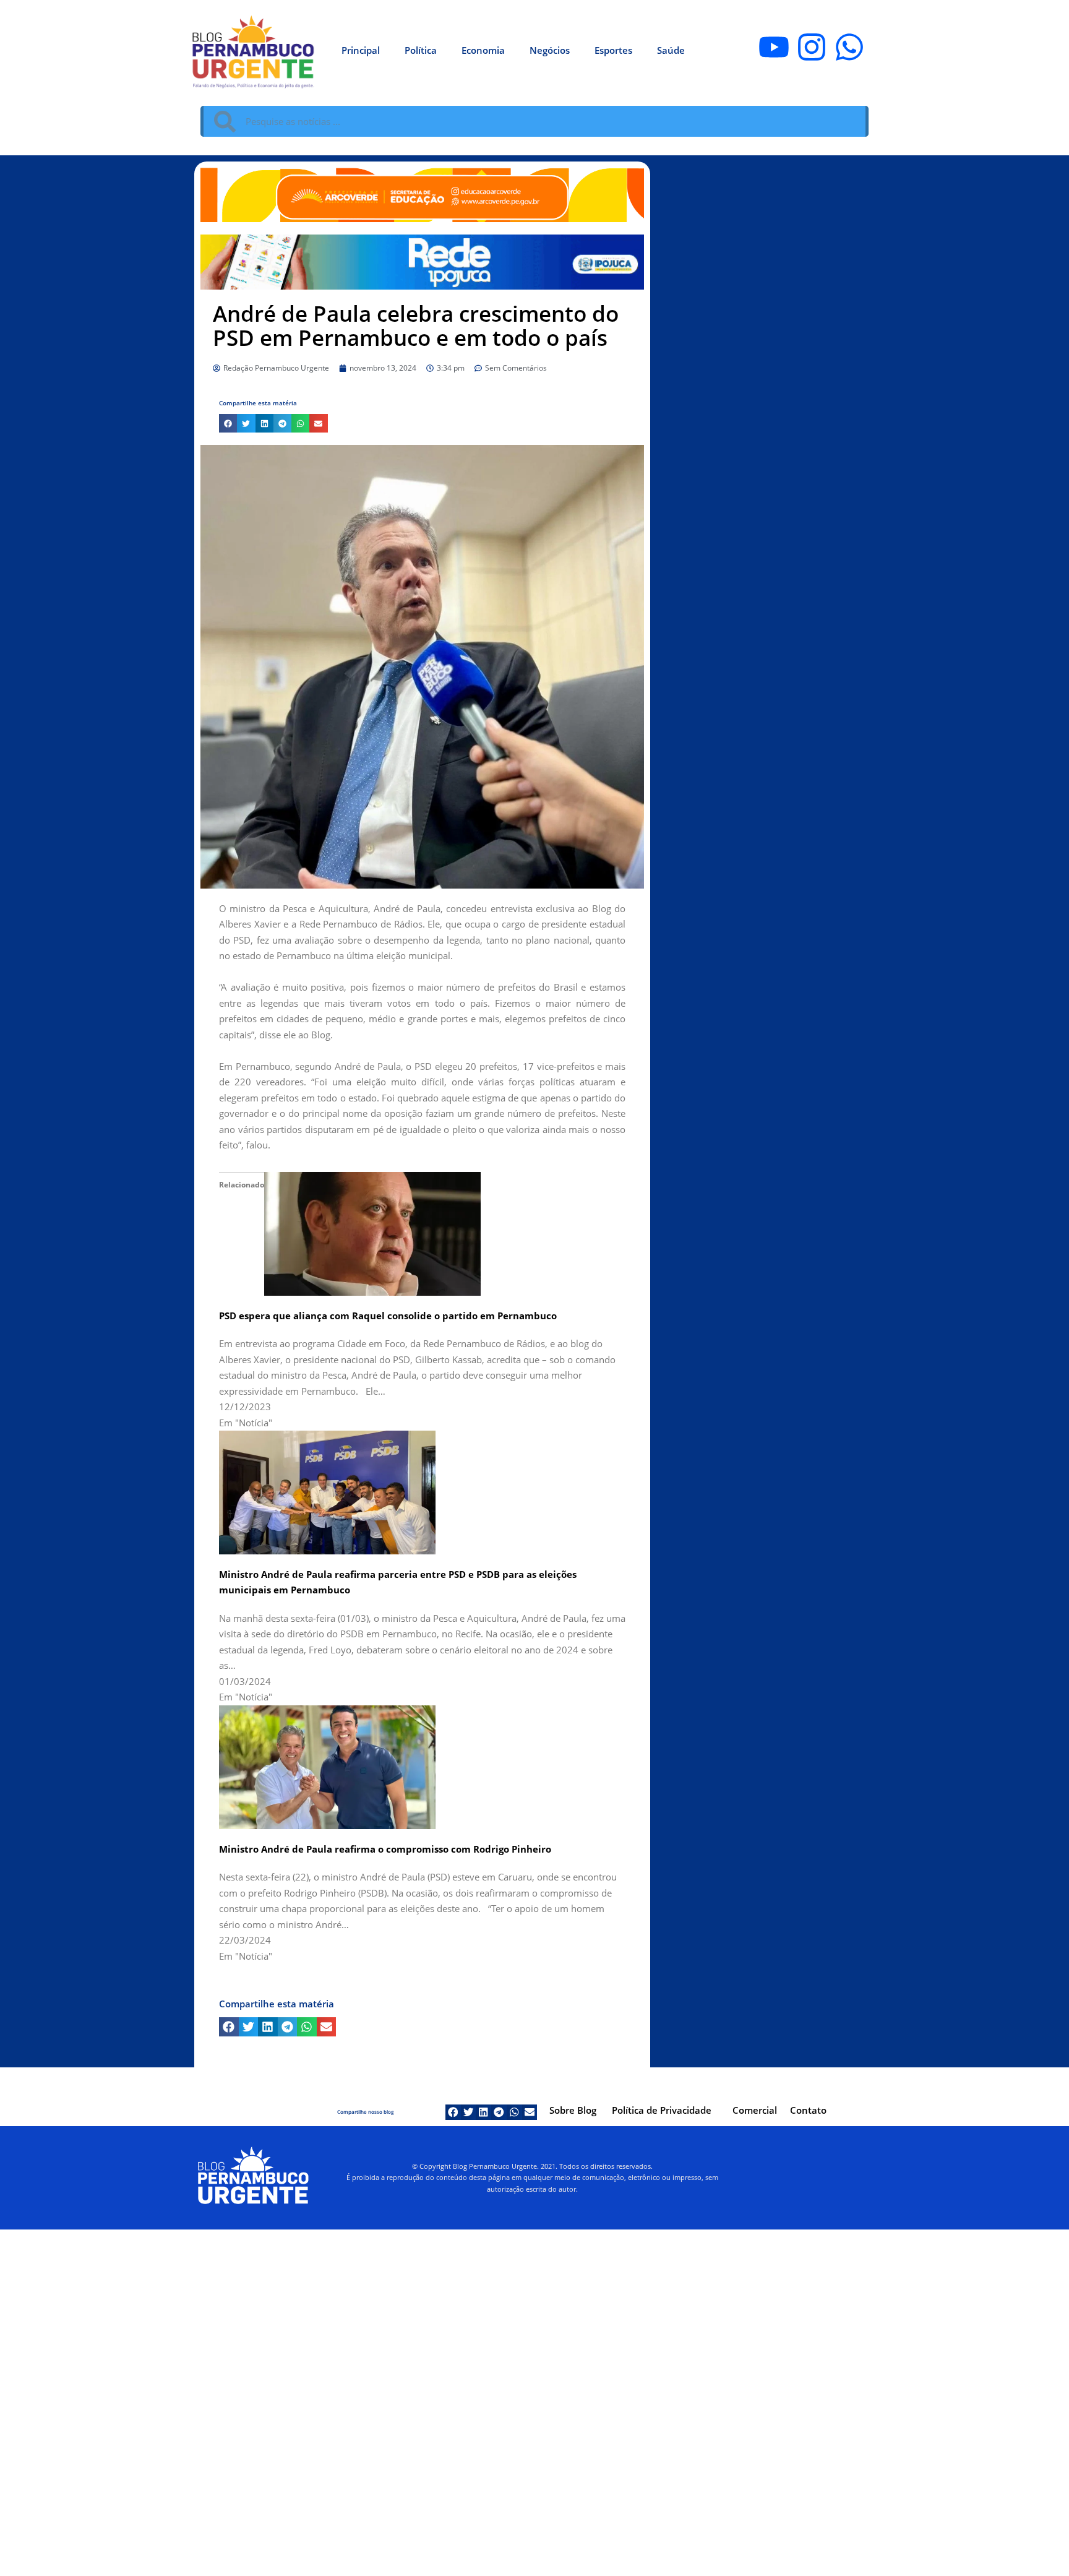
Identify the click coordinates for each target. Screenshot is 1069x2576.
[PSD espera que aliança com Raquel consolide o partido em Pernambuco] (372, 1233)
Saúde (671, 50)
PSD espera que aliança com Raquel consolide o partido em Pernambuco (388, 1316)
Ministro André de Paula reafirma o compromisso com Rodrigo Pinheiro (385, 1849)
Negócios (550, 50)
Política (421, 50)
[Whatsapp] (849, 47)
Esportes (613, 50)
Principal (361, 50)
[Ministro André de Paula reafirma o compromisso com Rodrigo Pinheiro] (327, 1766)
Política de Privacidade (662, 2110)
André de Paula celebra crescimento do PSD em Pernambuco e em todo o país (416, 325)
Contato (808, 2110)
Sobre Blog (573, 2110)
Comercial (755, 2110)
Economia (483, 50)
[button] (228, 423)
